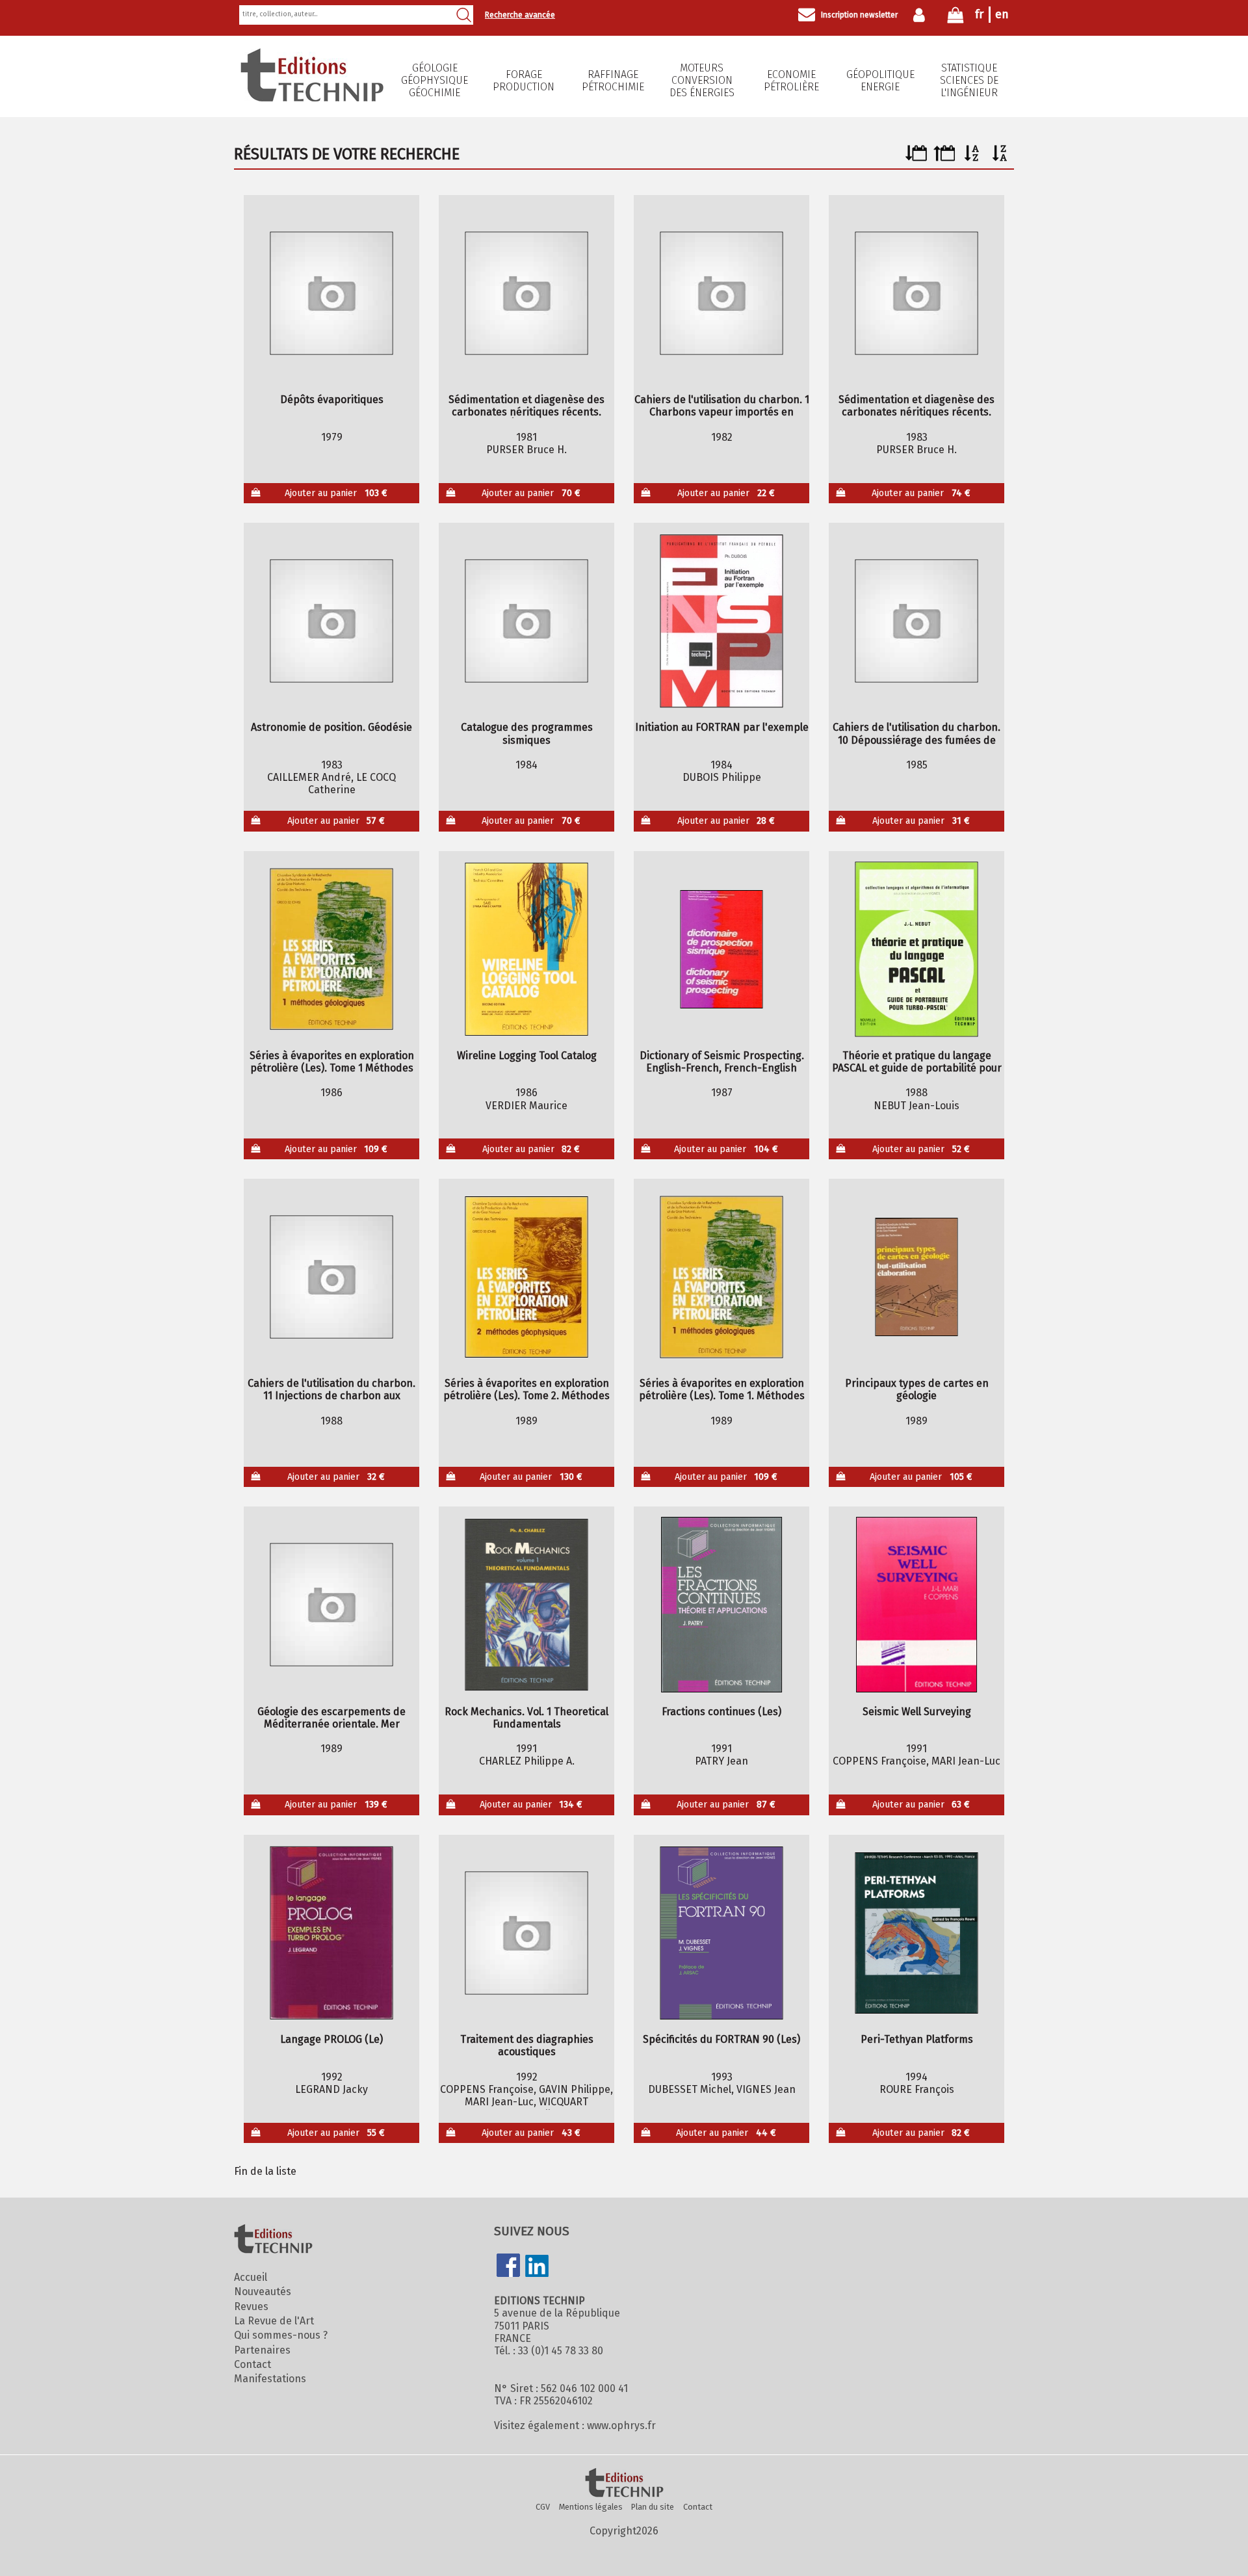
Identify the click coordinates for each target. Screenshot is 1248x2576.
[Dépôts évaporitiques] (332, 293)
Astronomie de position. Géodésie (331, 727)
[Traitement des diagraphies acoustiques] (527, 1933)
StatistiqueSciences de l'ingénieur (969, 80)
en (1002, 14)
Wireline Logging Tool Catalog (527, 1056)
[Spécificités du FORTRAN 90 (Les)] (722, 1933)
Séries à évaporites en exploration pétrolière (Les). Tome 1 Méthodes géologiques (332, 1062)
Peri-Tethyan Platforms (917, 2039)
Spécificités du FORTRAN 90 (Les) (721, 2039)
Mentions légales (591, 2507)
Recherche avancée (520, 15)
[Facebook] (508, 2267)
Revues (251, 2307)
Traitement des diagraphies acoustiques (527, 2045)
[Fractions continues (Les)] (722, 1605)
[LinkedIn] (537, 2267)
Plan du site (653, 2507)
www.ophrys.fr (621, 2425)
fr (979, 14)
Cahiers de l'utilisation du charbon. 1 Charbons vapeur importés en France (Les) (722, 406)
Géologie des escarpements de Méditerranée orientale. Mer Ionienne (331, 1718)
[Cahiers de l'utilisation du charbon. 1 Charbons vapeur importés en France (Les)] (722, 293)
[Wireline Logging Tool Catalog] (527, 949)
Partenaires (262, 2350)
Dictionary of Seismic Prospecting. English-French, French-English (722, 1062)
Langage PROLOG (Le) (331, 2039)
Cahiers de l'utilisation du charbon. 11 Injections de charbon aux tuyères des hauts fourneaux (331, 1389)
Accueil (251, 2277)
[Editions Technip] (624, 2484)
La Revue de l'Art (274, 2321)
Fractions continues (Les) (721, 1712)
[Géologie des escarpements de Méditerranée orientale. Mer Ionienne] (332, 1605)
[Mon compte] (922, 15)
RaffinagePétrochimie (613, 81)
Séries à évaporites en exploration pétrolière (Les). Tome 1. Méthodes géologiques (722, 1389)
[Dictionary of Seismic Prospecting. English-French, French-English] (722, 949)
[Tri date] (916, 158)
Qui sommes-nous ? (281, 2335)
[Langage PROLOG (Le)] (332, 1933)
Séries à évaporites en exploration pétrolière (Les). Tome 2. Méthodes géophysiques (526, 1389)
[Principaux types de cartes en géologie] (917, 1277)
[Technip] (312, 98)
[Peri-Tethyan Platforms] (917, 1933)
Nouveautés (263, 2292)
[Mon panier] (955, 18)
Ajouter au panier (336, 493)
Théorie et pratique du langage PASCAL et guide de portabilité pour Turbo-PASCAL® (917, 1062)
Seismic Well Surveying (917, 1712)
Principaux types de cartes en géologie (917, 1389)
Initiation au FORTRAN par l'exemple (722, 727)
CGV (543, 2507)
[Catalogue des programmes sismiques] (527, 621)
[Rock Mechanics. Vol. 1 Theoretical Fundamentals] (527, 1605)
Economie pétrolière (791, 81)
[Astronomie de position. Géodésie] (332, 621)
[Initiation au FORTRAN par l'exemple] (722, 621)
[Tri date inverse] (944, 158)
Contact (253, 2364)
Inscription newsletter (859, 15)
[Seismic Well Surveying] (917, 1605)
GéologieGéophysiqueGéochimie (435, 80)
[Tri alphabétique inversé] (1000, 158)
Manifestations (270, 2379)
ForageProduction (524, 81)
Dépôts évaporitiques (332, 400)
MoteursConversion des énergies (702, 80)
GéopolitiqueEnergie (880, 81)
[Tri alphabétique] (972, 158)
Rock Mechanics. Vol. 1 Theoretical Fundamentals (526, 1718)
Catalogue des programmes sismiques (527, 733)
